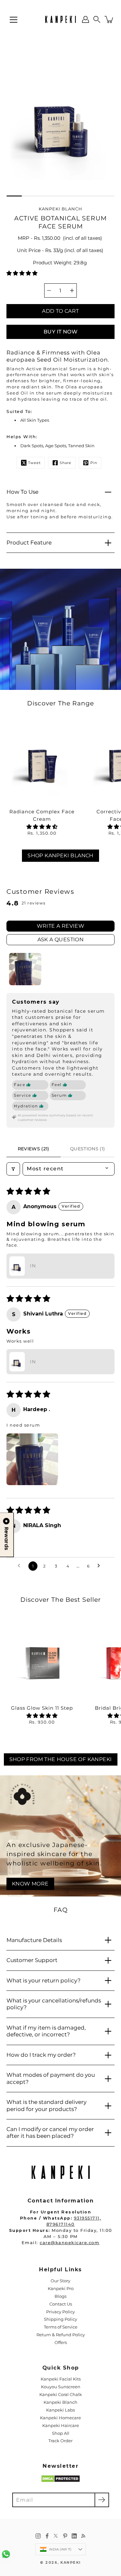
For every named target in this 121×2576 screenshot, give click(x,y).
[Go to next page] (100, 1566)
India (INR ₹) (60, 2549)
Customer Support (32, 1960)
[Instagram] (38, 2536)
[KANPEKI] (60, 19)
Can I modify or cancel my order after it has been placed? (50, 2133)
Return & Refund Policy (61, 2335)
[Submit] (102, 2500)
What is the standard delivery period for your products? (46, 2105)
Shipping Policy (60, 2319)
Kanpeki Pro (61, 2289)
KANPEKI (71, 2563)
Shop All (61, 2433)
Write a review (61, 926)
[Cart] (109, 19)
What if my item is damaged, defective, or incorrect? (46, 2031)
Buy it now (60, 332)
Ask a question (61, 940)
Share (66, 463)
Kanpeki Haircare (61, 2426)
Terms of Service (61, 2327)
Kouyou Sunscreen (61, 2387)
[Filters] (13, 1169)
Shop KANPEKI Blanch (60, 855)
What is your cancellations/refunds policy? (54, 2004)
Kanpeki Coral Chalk (61, 2395)
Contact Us (61, 2304)
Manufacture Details (34, 1940)
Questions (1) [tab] (88, 1149)
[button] (97, 19)
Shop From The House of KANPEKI (61, 1759)
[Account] (86, 19)
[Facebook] (47, 2536)
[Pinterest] (65, 2536)
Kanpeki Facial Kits (61, 2379)
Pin (94, 463)
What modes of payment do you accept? (51, 2078)
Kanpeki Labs (60, 2410)
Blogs (60, 2296)
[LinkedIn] (74, 2536)
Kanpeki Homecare (60, 2418)
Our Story (60, 2281)
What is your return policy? (44, 1980)
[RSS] (83, 2536)
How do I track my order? (41, 2055)
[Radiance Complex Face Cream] (42, 763)
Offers (61, 2343)
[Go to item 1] (25, 969)
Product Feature (29, 543)
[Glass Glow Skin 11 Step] (42, 1659)
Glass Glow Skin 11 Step (42, 1708)
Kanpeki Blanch (60, 2402)
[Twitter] (56, 2536)
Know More (30, 1884)
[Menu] (14, 20)
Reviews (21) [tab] (34, 1149)
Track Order (60, 2441)
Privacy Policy (60, 2312)
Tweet (34, 463)
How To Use (22, 492)
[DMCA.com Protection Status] (60, 2481)
